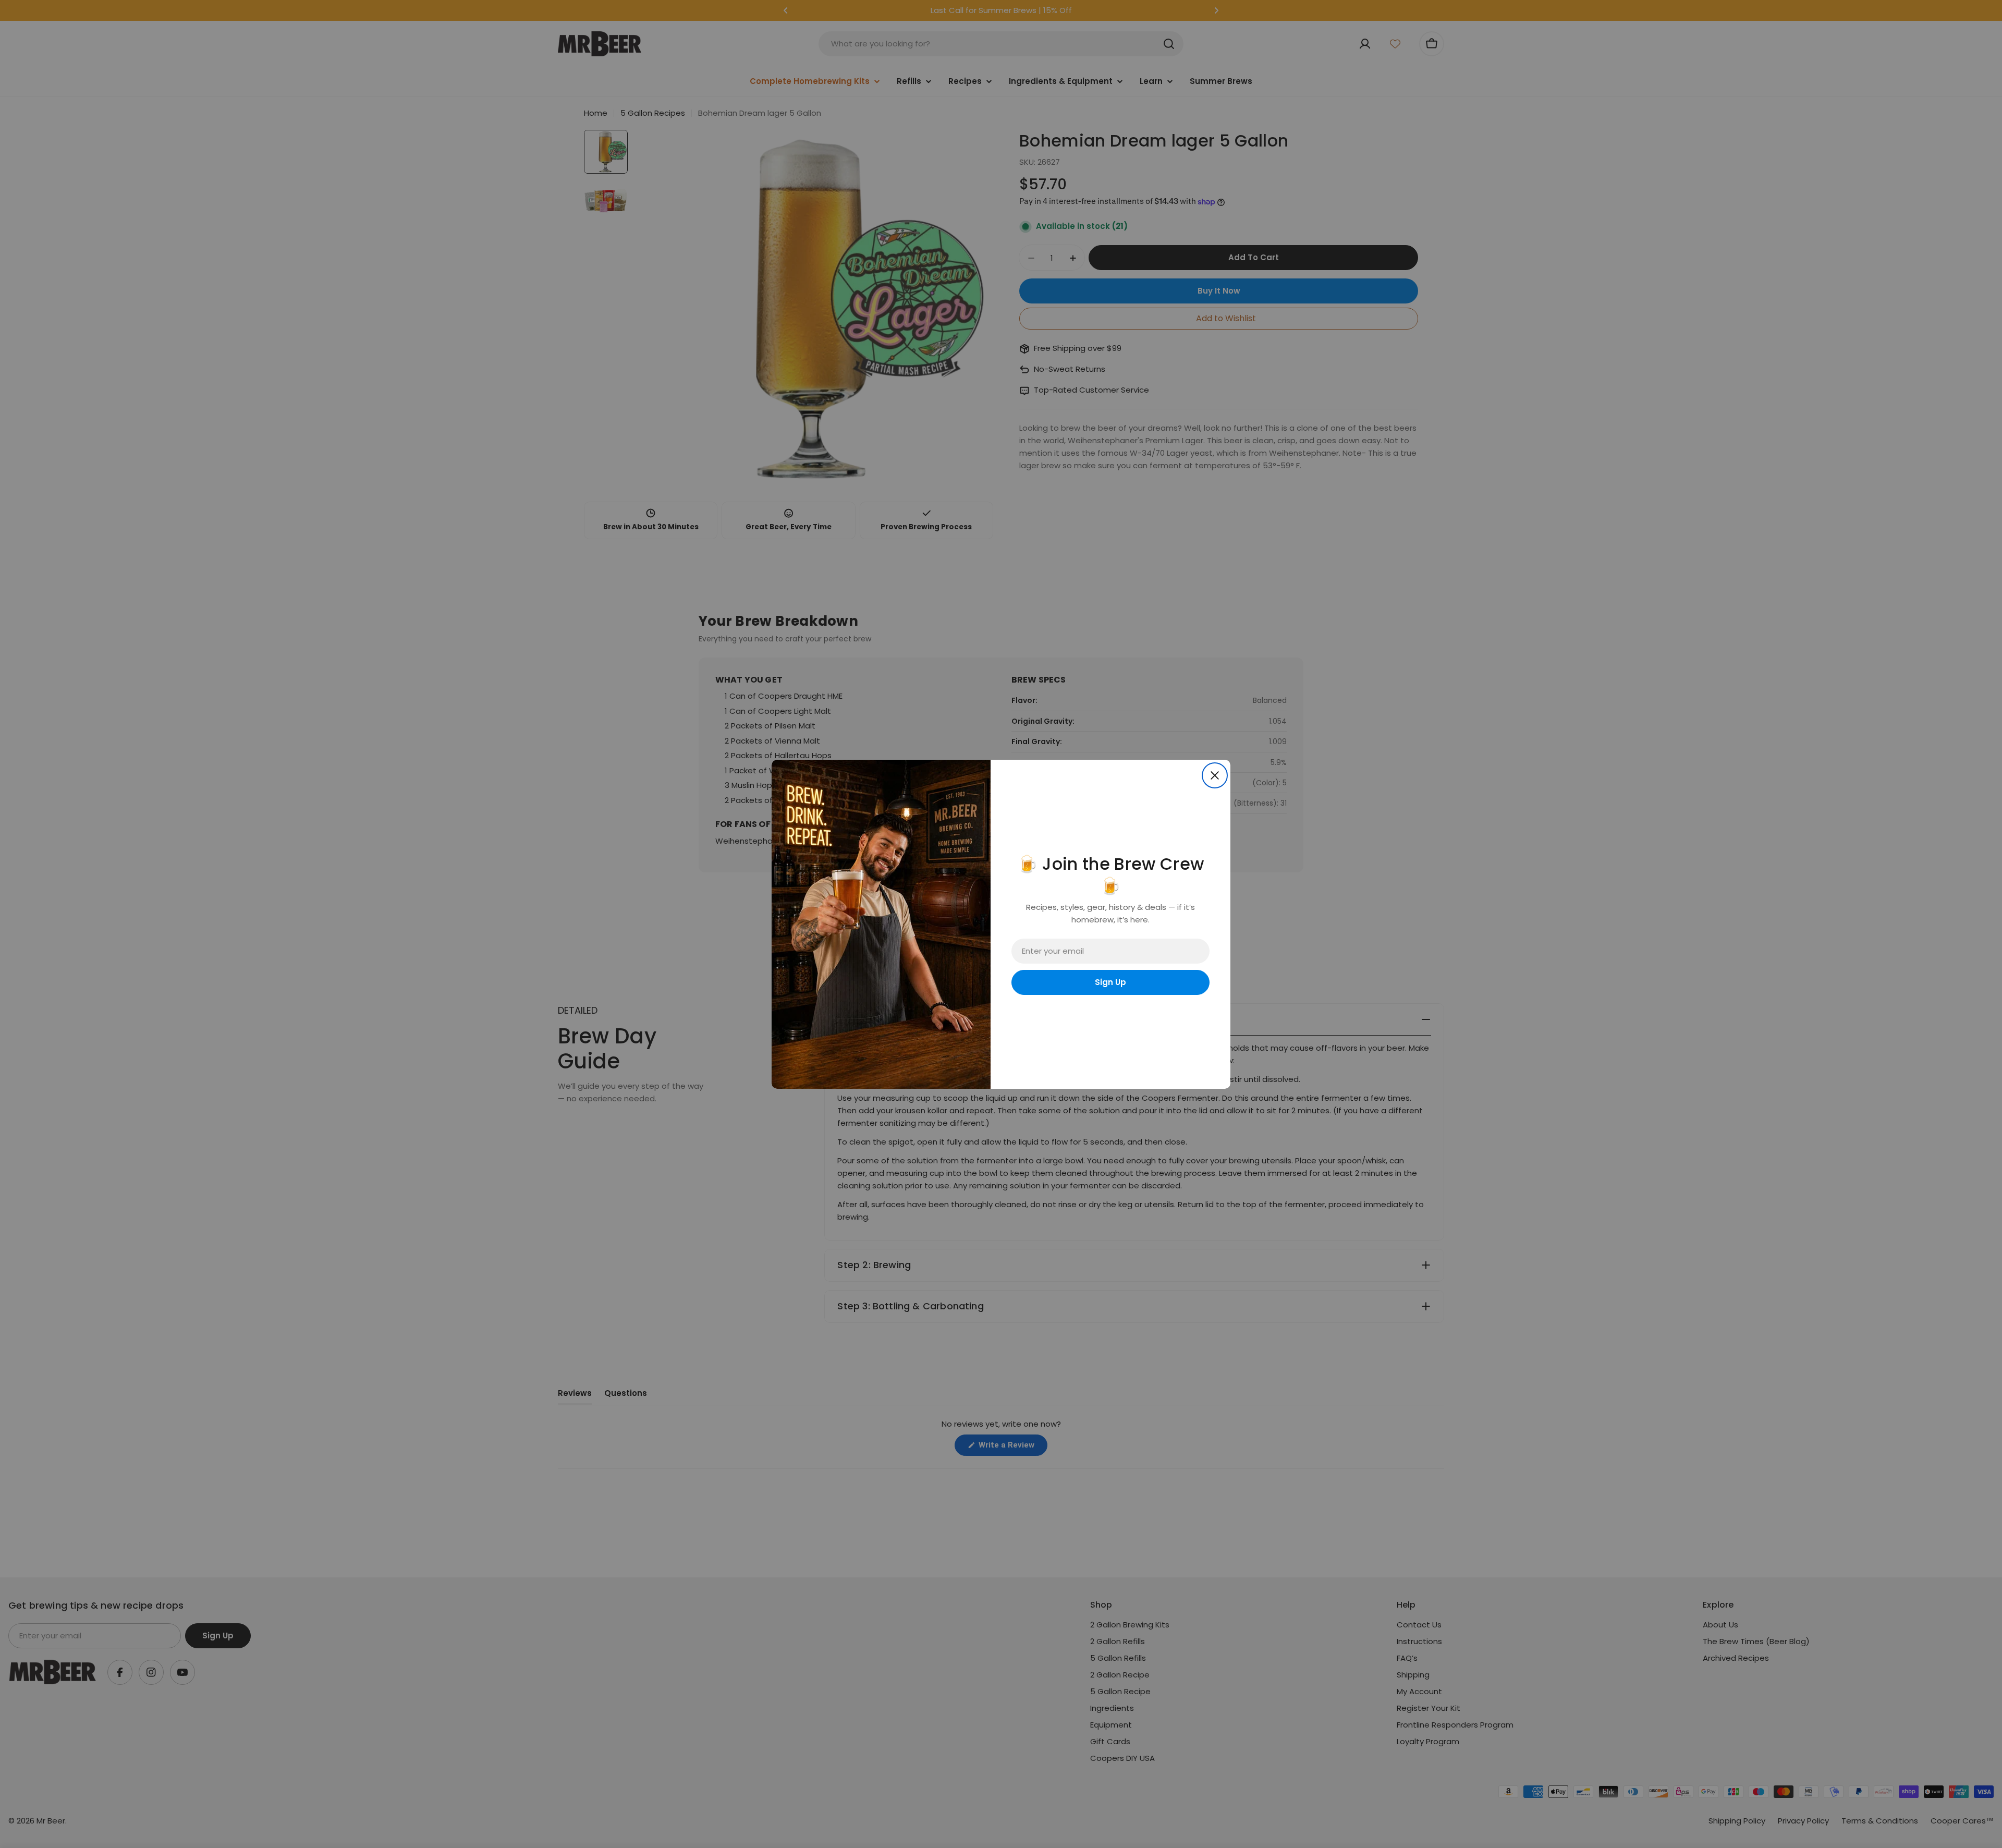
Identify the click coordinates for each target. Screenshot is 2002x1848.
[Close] (1215, 775)
